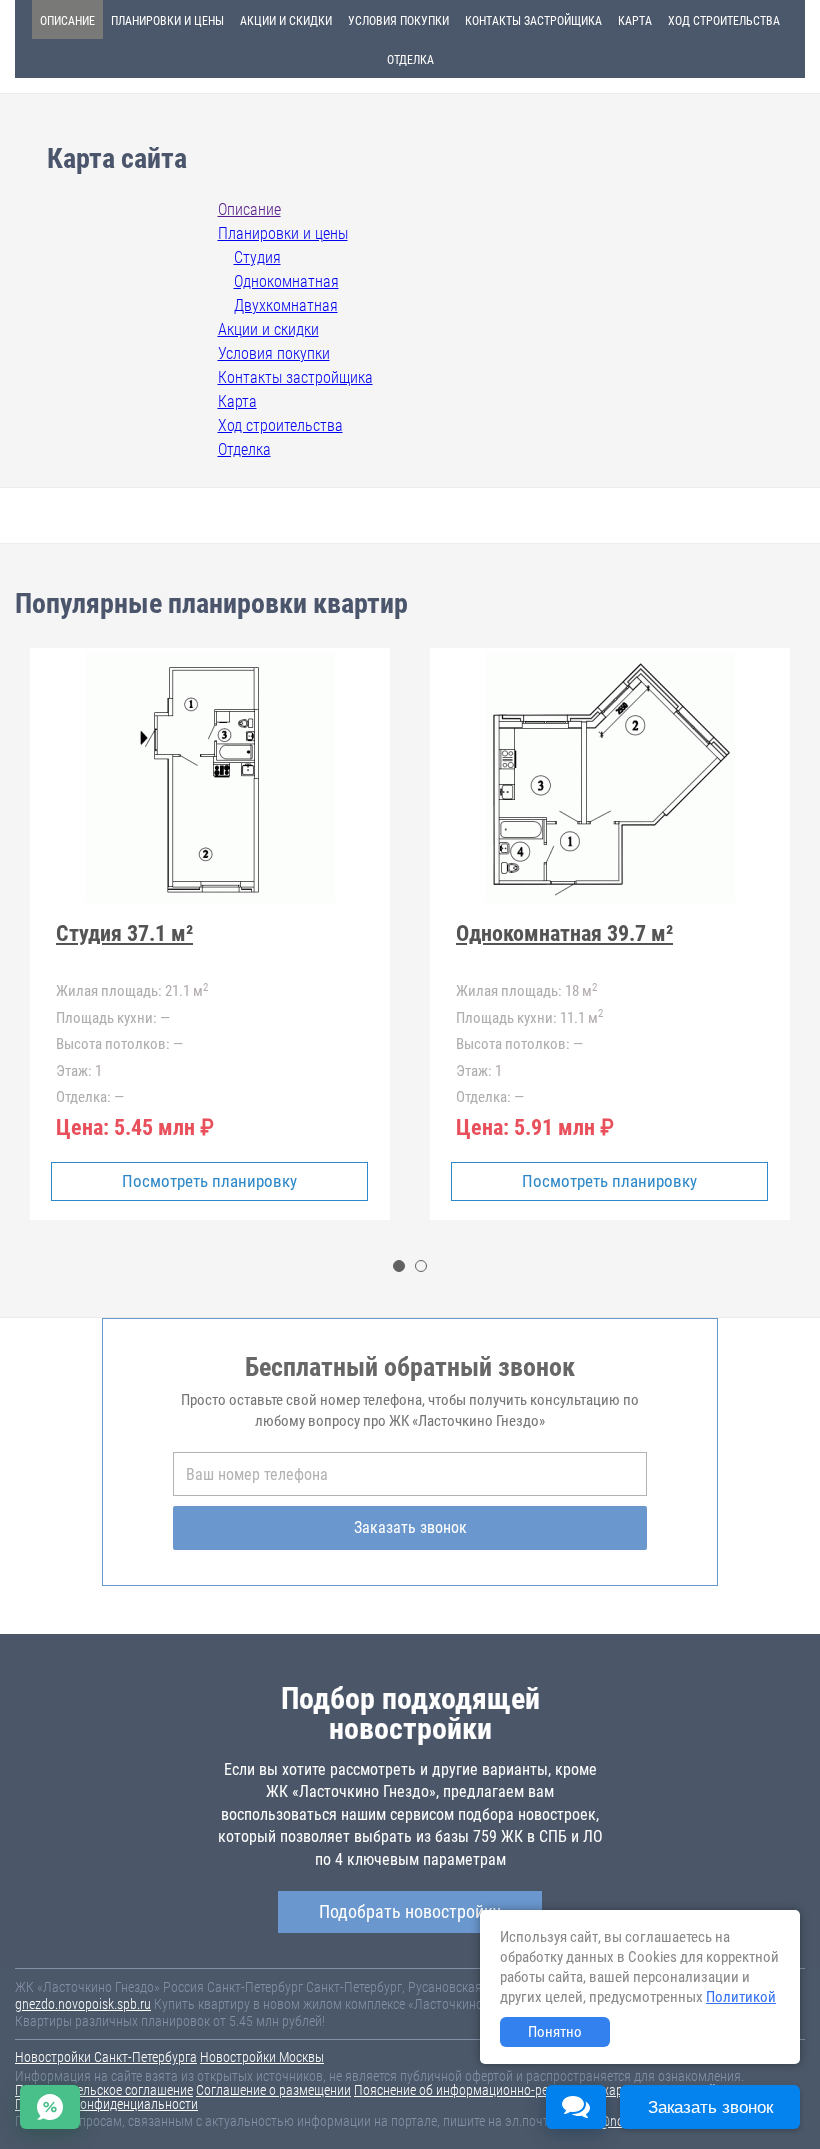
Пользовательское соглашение (104, 2090)
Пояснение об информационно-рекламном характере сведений (535, 2090)
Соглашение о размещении (273, 2090)
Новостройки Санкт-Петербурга (106, 2057)
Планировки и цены (167, 21)
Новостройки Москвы (262, 2057)
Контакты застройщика (533, 21)
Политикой (741, 1997)
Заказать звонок (410, 1527)
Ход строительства (724, 21)
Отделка (410, 60)
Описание (67, 21)
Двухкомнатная (286, 305)
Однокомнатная (286, 281)
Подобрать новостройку (410, 1911)
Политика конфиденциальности (106, 2104)
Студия (257, 257)
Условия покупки (398, 21)
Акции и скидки (286, 21)
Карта (635, 21)
